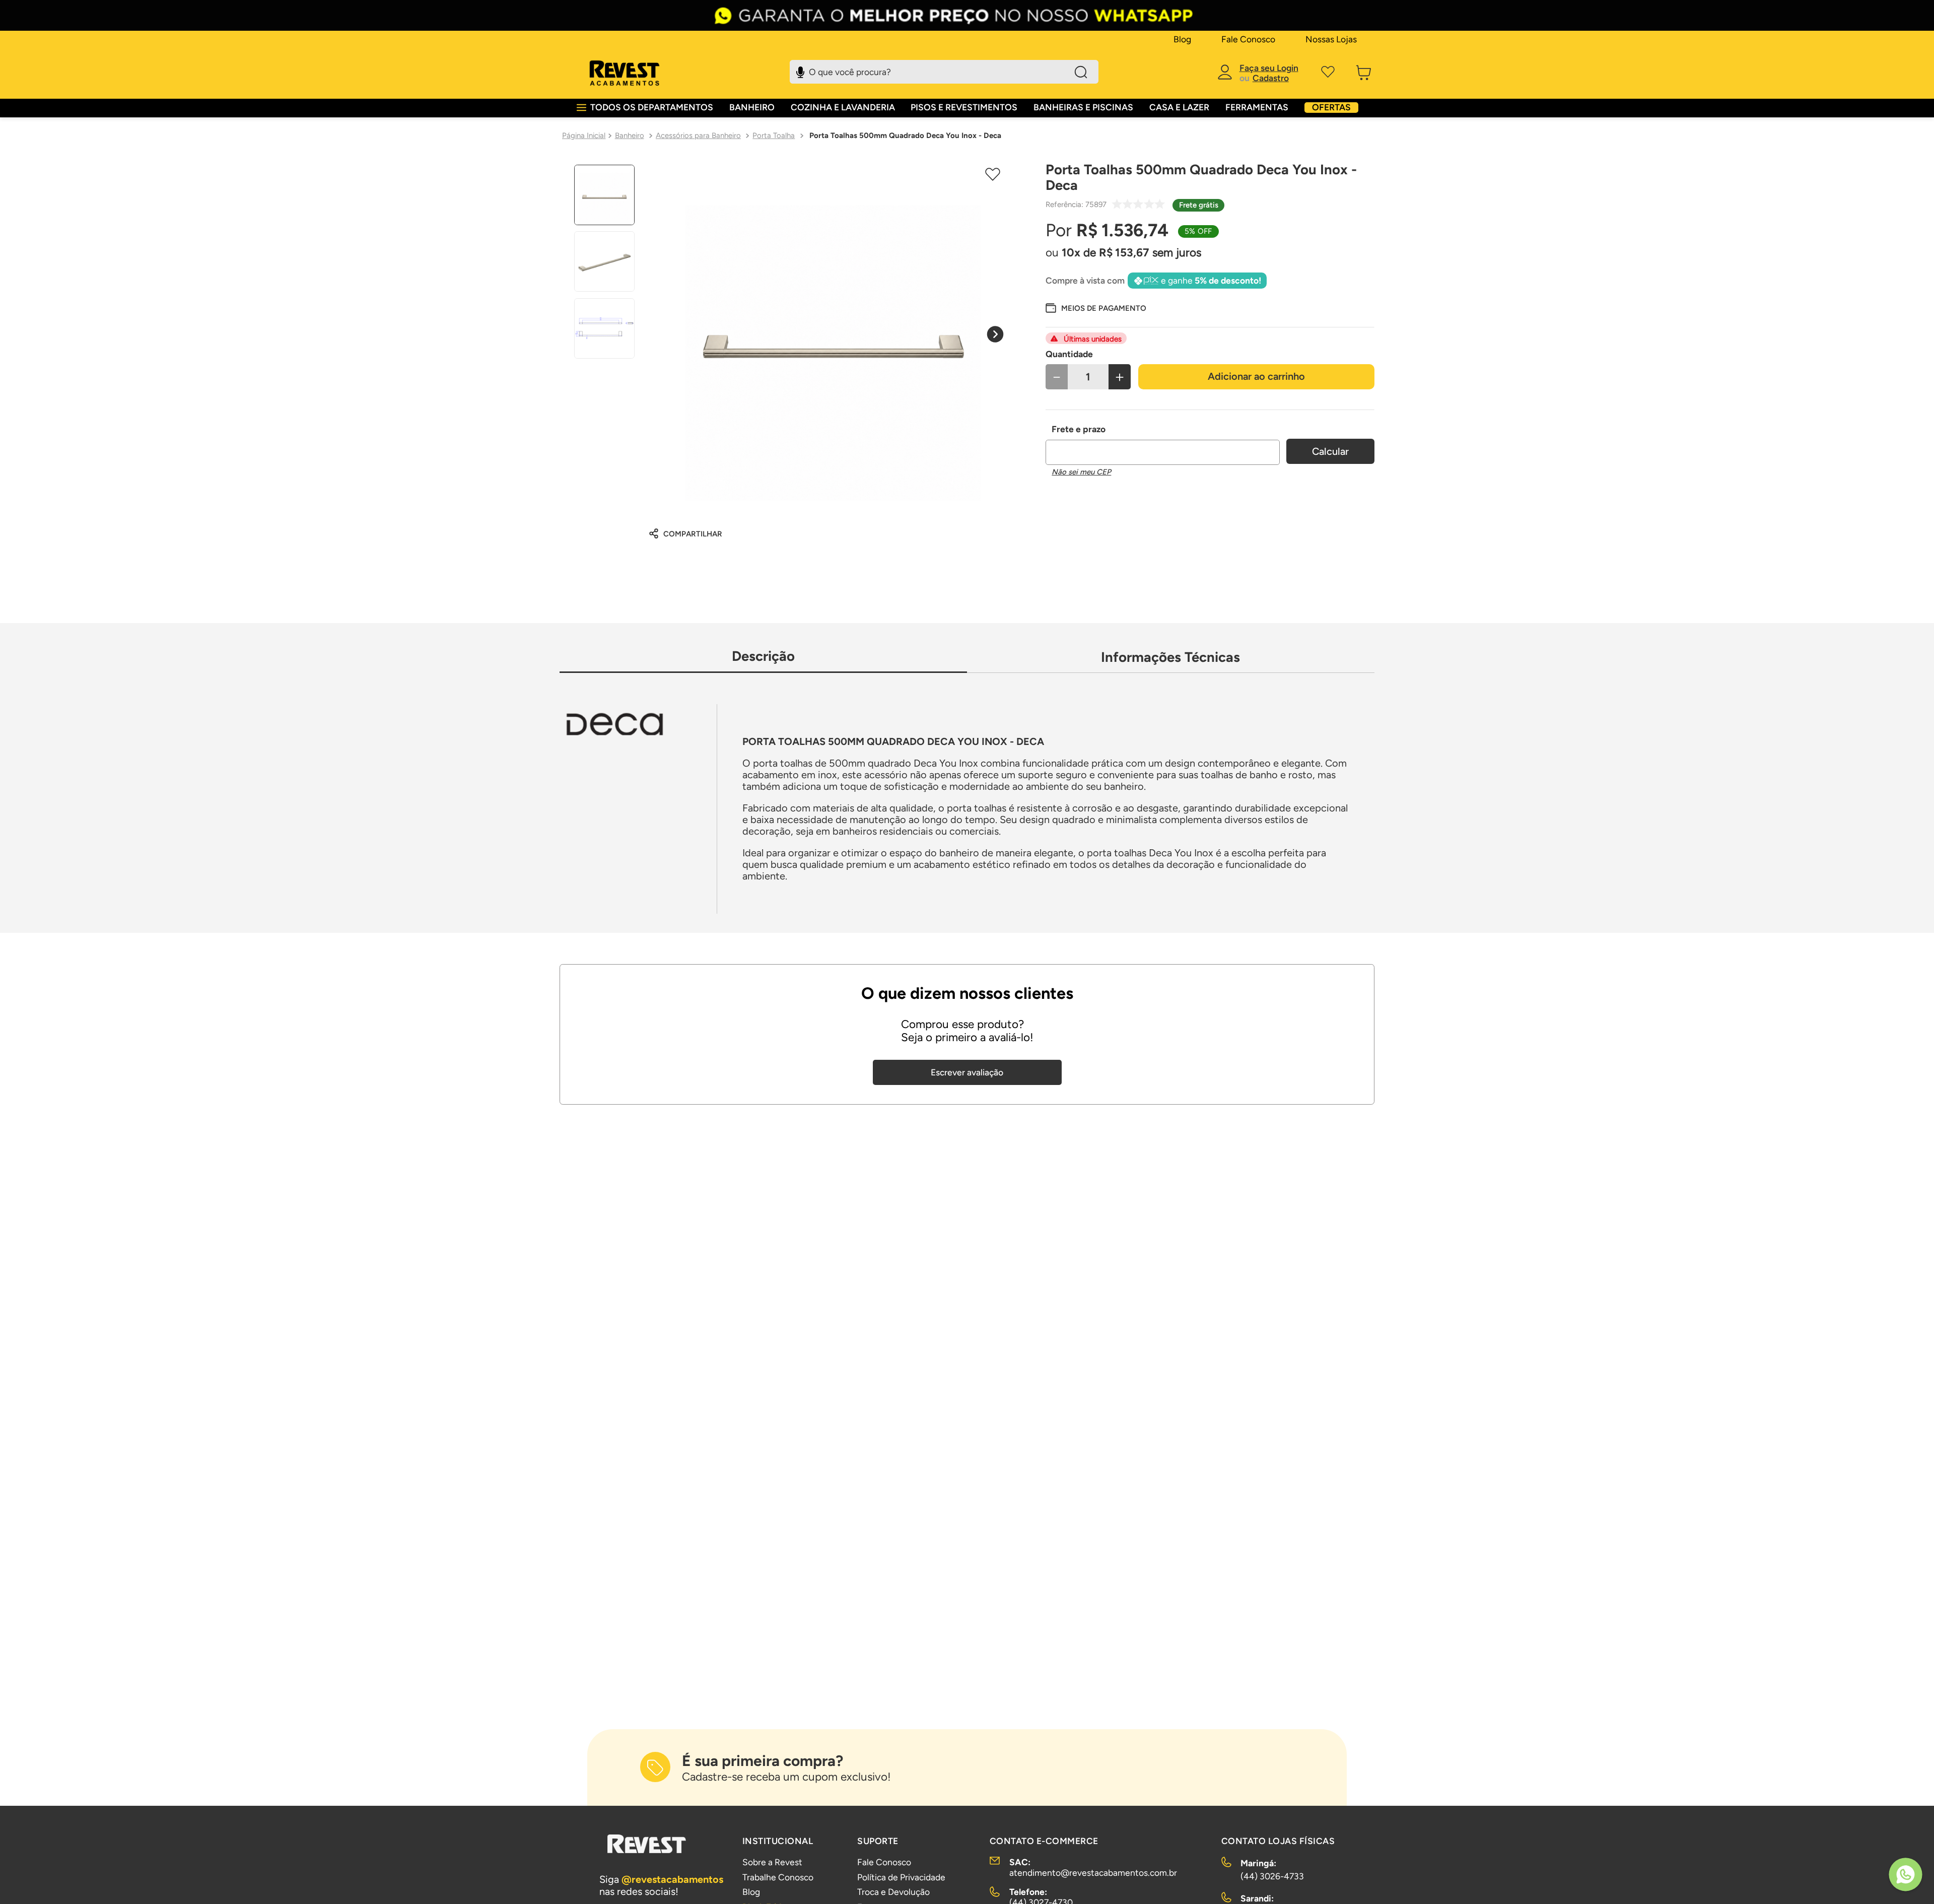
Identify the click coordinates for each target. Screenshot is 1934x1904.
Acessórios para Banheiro (698, 135)
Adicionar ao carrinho (1256, 376)
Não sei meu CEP (1081, 472)
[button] (1096, 308)
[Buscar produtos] (1081, 72)
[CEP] (1163, 444)
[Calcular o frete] (1330, 451)
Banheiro (630, 135)
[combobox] (944, 72)
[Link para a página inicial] (584, 135)
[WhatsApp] (1906, 1876)
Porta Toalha (774, 135)
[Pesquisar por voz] (800, 71)
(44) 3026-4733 (1272, 1876)
